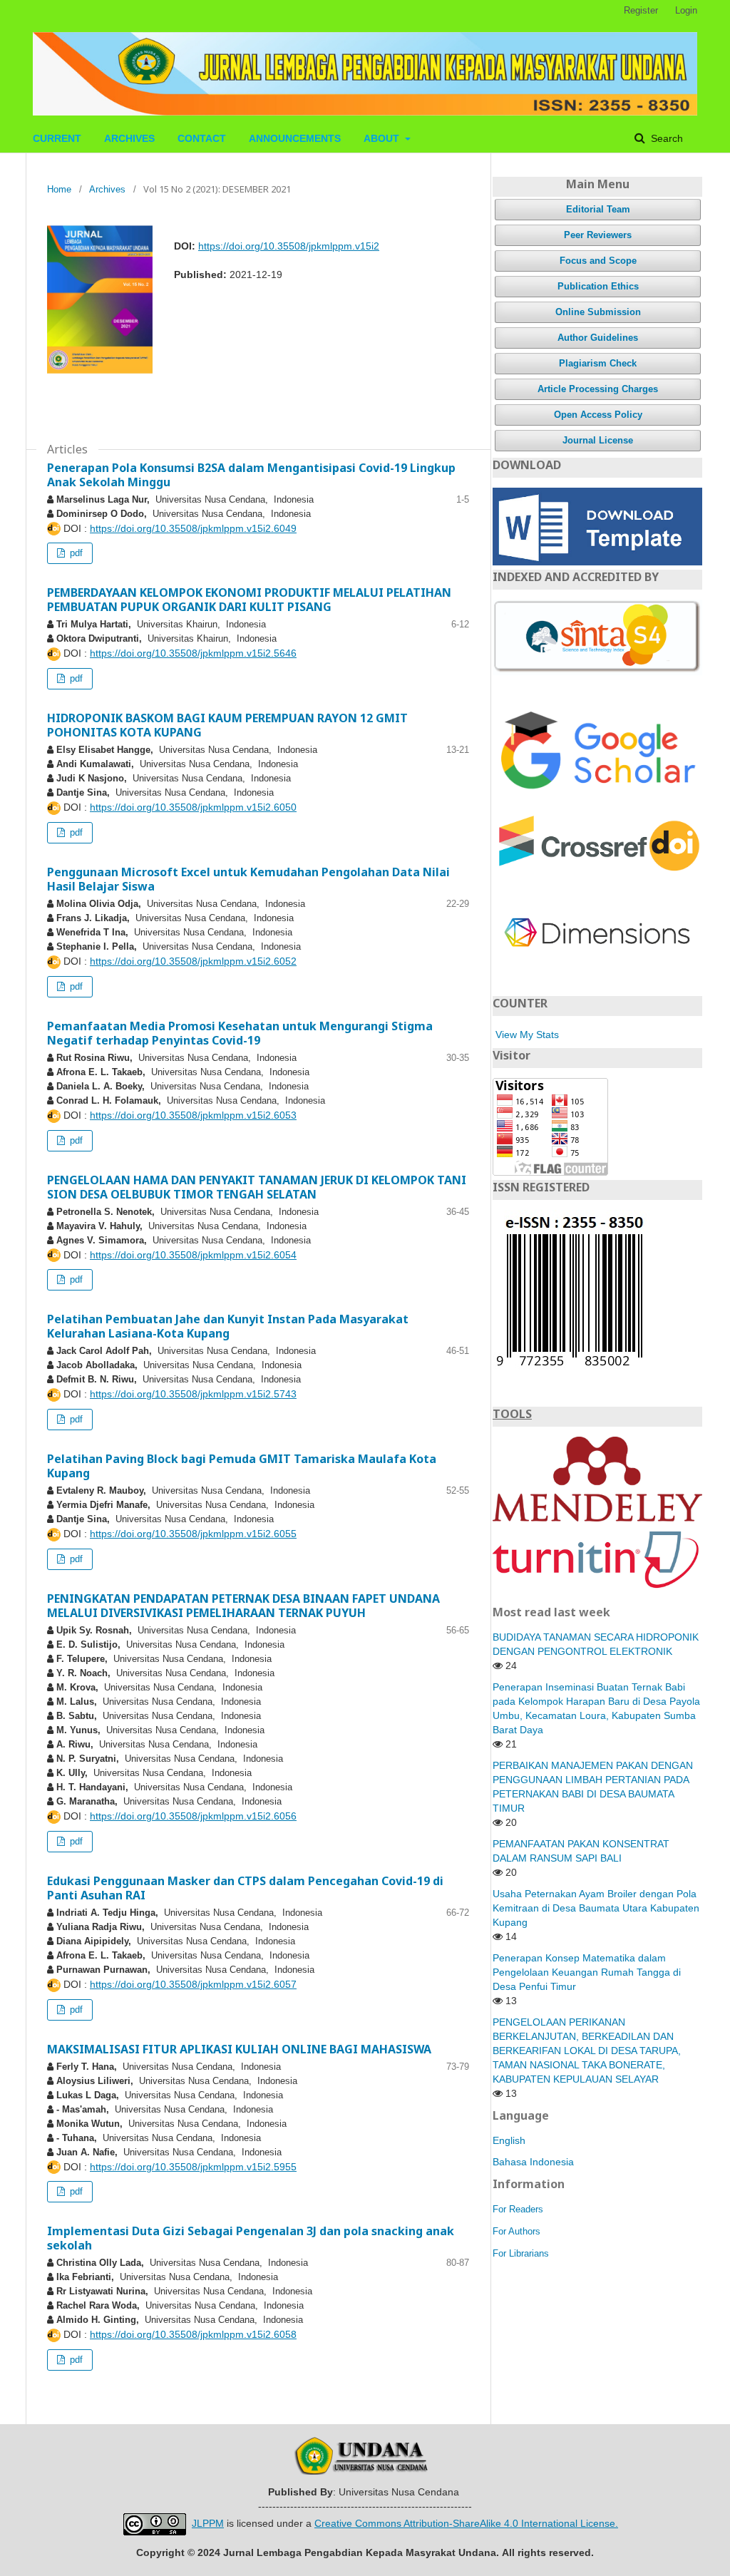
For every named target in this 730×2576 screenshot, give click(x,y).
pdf (75, 553)
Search (665, 138)
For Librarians (521, 2253)
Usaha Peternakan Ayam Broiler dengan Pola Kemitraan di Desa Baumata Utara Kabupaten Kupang (596, 1908)
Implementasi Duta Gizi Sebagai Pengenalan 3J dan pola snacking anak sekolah (251, 2238)
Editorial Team (598, 209)
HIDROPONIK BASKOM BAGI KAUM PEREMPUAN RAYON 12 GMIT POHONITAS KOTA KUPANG (227, 725)
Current (57, 138)
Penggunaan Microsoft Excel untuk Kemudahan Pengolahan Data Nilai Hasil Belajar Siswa (248, 879)
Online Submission (598, 312)
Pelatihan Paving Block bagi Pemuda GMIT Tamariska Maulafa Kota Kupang (242, 1466)
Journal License (598, 440)
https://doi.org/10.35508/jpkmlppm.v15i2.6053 (193, 1115)
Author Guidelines (598, 338)
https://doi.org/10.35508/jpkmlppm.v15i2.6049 (193, 528)
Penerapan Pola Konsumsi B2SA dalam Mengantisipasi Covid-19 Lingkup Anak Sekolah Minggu (251, 475)
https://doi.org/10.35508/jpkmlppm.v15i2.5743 (193, 1394)
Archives (129, 138)
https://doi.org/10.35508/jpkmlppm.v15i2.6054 (193, 1255)
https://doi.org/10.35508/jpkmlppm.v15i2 (289, 246)
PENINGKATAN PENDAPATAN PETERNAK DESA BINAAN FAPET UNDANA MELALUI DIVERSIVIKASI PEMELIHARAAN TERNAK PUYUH (243, 1606)
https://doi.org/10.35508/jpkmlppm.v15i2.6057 (193, 1984)
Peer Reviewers (598, 235)
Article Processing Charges (598, 389)
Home (59, 189)
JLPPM (208, 2523)
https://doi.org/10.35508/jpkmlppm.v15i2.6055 (193, 1534)
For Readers (518, 2209)
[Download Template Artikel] (597, 525)
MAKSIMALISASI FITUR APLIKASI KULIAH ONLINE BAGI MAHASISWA (239, 2049)
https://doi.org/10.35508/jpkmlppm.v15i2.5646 (193, 653)
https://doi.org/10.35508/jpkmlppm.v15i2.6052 (193, 961)
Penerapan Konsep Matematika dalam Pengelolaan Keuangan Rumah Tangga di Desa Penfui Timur (587, 1972)
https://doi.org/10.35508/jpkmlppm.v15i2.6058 (193, 2334)
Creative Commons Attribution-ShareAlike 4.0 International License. (466, 2523)
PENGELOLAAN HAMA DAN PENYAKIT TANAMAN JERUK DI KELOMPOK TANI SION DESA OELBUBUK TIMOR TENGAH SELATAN (257, 1187)
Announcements (295, 138)
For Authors (516, 2231)
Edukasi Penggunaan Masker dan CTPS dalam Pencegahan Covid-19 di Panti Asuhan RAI (245, 1888)
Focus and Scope (598, 261)
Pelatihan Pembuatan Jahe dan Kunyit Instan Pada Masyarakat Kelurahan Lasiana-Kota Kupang (228, 1326)
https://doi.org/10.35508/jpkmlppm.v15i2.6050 (193, 807)
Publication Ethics (598, 286)
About (383, 138)
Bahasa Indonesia (533, 2162)
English (509, 2140)
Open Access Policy (598, 415)
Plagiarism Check (598, 363)
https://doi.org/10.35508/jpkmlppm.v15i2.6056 (193, 1816)
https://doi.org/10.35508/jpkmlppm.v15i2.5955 (193, 2167)
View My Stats (527, 1035)
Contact (202, 138)
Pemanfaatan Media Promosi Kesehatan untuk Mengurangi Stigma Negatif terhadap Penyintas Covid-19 (240, 1033)
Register (641, 10)
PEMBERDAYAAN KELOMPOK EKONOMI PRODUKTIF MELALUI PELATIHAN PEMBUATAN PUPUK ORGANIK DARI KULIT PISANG (249, 600)
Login (686, 10)
